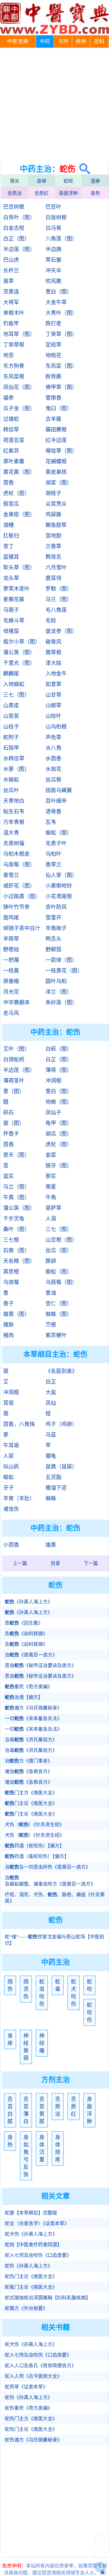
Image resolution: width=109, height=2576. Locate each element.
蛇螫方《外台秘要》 (26, 2308)
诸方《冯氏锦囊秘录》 (33, 1708)
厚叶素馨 (14, 461)
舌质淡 (15, 193)
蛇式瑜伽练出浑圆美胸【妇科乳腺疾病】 (48, 2298)
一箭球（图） (61, 960)
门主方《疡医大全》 (31, 1793)
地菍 (8, 355)
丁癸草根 (14, 345)
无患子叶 (56, 843)
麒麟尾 (11, 674)
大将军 (11, 302)
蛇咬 (68, 181)
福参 (8, 398)
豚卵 (51, 1261)
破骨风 (53, 642)
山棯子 (11, 727)
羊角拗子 (56, 928)
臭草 (8, 281)
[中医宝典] (54, 33)
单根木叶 (14, 313)
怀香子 (11, 1134)
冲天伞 (53, 271)
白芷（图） (16, 239)
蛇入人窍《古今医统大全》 (33, 2376)
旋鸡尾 (11, 918)
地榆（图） (59, 1102)
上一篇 (20, 1563)
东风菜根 (14, 377)
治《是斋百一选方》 (31, 1655)
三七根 (11, 1240)
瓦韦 (51, 822)
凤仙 (51, 1403)
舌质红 (42, 193)
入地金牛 (56, 674)
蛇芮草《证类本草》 (26, 2387)
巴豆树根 (14, 207)
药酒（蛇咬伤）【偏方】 (35, 1846)
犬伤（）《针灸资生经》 (35, 1825)
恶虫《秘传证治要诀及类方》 (40, 1666)
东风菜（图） (61, 366)
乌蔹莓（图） (19, 865)
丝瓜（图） (59, 1250)
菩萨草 (53, 1208)
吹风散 (53, 281)
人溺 (51, 1219)
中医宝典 (18, 42)
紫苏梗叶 (56, 1335)
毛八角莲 (56, 610)
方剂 (63, 42)
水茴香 (53, 759)
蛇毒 (58, 1985)
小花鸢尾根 (59, 896)
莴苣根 (11, 1272)
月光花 (11, 992)
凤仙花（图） (19, 387)
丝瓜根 (53, 780)
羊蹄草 (11, 939)
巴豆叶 (53, 207)
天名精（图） (19, 1261)
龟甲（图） (59, 1123)
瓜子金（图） (19, 408)
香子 (8, 1304)
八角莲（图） (61, 239)
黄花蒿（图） (19, 472)
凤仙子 (53, 1113)
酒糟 (8, 525)
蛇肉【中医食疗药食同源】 (33, 2245)
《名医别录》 (61, 1371)
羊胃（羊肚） (19, 1498)
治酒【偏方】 (24, 1697)
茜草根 (53, 652)
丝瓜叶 (11, 790)
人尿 (8, 1456)
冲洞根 (53, 1081)
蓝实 (8, 1176)
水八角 (53, 748)
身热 (95, 193)
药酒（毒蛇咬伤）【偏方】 (37, 1856)
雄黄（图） (16, 1314)
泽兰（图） (59, 992)
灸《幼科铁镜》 (26, 1634)
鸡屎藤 (53, 515)
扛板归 (11, 536)
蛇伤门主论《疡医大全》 (31, 2277)
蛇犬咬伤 (74, 1993)
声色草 (53, 737)
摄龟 (51, 1456)
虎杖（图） (16, 493)
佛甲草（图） (61, 387)
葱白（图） (59, 292)
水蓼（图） (16, 769)
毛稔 (51, 621)
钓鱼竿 (11, 324)
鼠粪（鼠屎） (61, 1467)
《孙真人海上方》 (29, 1602)
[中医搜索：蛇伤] (83, 169)
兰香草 (53, 546)
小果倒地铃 (59, 886)
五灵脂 (53, 1477)
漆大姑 (53, 663)
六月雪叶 (56, 568)
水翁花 (53, 769)
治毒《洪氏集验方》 (31, 1740)
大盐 (51, 1392)
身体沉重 (42, 2148)
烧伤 (10, 1985)
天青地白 (14, 801)
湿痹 (95, 181)
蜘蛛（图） (59, 1314)
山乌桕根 (56, 727)
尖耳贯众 (56, 504)
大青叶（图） (61, 313)
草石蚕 (53, 260)
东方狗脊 (14, 366)
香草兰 (53, 865)
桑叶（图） (16, 1229)
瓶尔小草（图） (22, 642)
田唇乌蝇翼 (59, 790)
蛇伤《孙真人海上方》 (29, 2266)
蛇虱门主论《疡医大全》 (31, 2287)
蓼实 (51, 1176)
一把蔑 (11, 960)
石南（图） (16, 1250)
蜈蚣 (8, 1477)
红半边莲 (56, 440)
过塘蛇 (11, 419)
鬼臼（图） (59, 408)
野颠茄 (53, 949)
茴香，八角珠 (19, 1424)
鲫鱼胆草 (56, 525)
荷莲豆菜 (14, 440)
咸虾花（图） (19, 886)
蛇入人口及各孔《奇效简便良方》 (40, 2366)
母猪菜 (11, 631)
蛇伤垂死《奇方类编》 (29, 2408)
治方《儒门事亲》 (29, 1761)
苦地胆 (53, 536)
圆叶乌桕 (56, 981)
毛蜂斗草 (14, 621)
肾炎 (15, 181)
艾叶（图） (16, 1049)
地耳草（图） (19, 334)
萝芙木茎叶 (16, 589)
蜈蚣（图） (59, 833)
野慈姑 (11, 949)
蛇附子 (11, 737)
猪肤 (8, 1325)
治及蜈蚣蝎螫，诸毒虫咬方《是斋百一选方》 (50, 1881)
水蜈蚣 (11, 780)
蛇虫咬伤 (42, 1993)
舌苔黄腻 (42, 2110)
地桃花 (53, 355)
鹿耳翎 (53, 578)
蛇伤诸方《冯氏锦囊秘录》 (33, 2440)
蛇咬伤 (89, 2012)
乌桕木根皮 (16, 854)
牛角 (51, 1197)
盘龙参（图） (61, 631)
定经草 (53, 345)
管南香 (53, 398)
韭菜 (51, 1155)
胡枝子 (53, 493)
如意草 (53, 684)
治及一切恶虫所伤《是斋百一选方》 (48, 1867)
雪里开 (53, 918)
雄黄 (51, 1545)
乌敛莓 (11, 1282)
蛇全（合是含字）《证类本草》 (37, 2224)
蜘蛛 (51, 1498)
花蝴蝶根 (56, 461)
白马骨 (53, 228)
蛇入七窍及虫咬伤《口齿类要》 (38, 2255)
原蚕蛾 (11, 981)
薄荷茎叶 (14, 1081)
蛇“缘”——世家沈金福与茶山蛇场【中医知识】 (54, 1940)
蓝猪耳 (11, 557)
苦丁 (8, 546)
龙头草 (11, 578)
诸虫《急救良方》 (29, 1772)
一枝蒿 (11, 971)
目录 (55, 1563)
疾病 (81, 42)
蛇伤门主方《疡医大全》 (31, 2419)
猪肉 (8, 1335)
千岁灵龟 (14, 1219)
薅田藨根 (56, 430)
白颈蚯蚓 (14, 1060)
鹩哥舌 (53, 557)
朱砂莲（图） (61, 1002)
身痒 (42, 181)
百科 (99, 42)
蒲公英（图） (19, 652)
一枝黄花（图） (64, 971)
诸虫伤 (11, 1509)
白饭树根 (56, 217)
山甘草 (53, 695)
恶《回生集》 (24, 1623)
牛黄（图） (16, 1197)
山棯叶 (53, 716)
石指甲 (11, 748)
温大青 (11, 833)
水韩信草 (14, 759)
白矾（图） (59, 1049)
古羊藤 (53, 419)
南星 (51, 1187)
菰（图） (14, 1123)
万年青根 (14, 822)
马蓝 (51, 1435)
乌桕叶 (53, 854)
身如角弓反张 (26, 2156)
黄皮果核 (56, 472)
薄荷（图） (59, 1070)
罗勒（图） (59, 589)
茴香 (8, 483)
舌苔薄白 (26, 2110)
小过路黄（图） (22, 896)
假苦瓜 (11, 504)
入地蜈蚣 (14, 684)
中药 (45, 42)
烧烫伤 (26, 1989)
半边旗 (53, 249)
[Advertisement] (54, 105)
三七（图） (16, 695)
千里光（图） (19, 663)
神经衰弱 (26, 2047)
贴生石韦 (14, 812)
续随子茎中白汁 (22, 928)
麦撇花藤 (14, 599)
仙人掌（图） (61, 875)
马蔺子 (11, 610)
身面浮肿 (68, 193)
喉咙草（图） (61, 451)
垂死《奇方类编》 (29, 1687)
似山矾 (11, 1467)
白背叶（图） (19, 217)
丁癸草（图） (61, 334)
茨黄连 (11, 292)
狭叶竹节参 (16, 907)
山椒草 (53, 705)
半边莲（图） (19, 249)
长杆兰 (11, 271)
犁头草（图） (19, 568)
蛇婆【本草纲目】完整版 (31, 2213)
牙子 (8, 1488)
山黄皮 (11, 705)
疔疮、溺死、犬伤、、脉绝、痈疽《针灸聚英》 (55, 1898)
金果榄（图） (19, 515)
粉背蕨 (53, 377)
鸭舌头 (53, 939)
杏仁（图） (59, 1304)
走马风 (11, 1013)
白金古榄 (14, 228)
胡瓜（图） (59, 1134)
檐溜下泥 (56, 1488)
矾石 (8, 1113)
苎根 (51, 1325)
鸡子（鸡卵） (61, 1424)
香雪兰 (11, 875)
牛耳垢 (11, 1445)
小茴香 (11, 1545)
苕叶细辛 (56, 801)
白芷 (51, 1382)
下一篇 (91, 1563)
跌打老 (53, 324)
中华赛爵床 (16, 1002)
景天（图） (16, 1155)
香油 (51, 1293)
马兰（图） (59, 599)
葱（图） (14, 1091)
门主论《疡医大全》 (31, 1803)
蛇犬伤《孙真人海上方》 (31, 2234)
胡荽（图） (59, 483)
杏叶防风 (56, 907)
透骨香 (53, 812)
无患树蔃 (14, 843)
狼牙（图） (59, 1166)
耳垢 (8, 1403)
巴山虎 (11, 260)
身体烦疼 (58, 2148)
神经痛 (42, 2043)
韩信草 (11, 430)
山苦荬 (11, 716)
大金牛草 (56, 302)
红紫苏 (11, 451)
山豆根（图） (61, 1240)
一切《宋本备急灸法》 (33, 1719)
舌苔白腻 (10, 2110)
